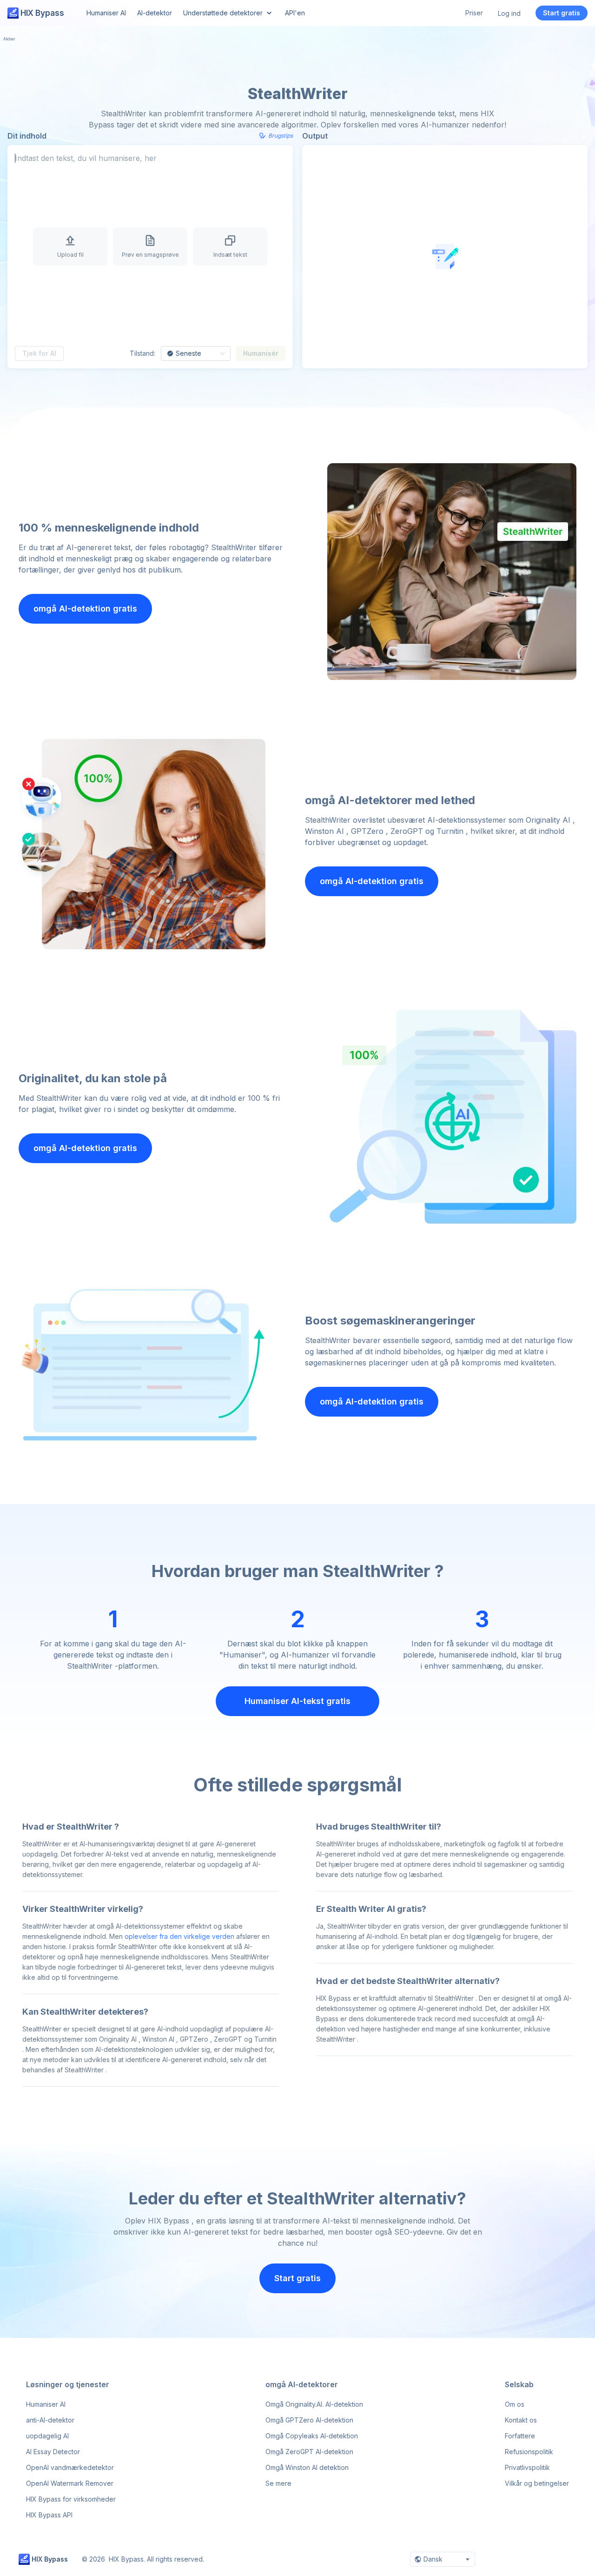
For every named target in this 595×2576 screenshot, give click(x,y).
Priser (474, 13)
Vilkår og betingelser (537, 2483)
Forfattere (520, 2436)
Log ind (509, 13)
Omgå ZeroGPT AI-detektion (309, 2452)
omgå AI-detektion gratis (85, 609)
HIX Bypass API (49, 2515)
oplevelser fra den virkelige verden (179, 1936)
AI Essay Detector (53, 2452)
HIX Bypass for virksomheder (71, 2499)
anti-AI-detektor (50, 2420)
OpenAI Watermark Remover (70, 2483)
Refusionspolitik (529, 2452)
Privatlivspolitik (527, 2467)
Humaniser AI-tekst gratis (297, 1701)
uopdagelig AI (47, 2436)
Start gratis (562, 13)
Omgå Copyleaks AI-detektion (312, 2436)
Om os (515, 2404)
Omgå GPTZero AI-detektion (309, 2420)
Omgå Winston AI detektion (307, 2467)
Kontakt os (521, 2420)
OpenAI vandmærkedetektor (70, 2467)
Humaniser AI (46, 2404)
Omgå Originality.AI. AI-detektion (314, 2404)
